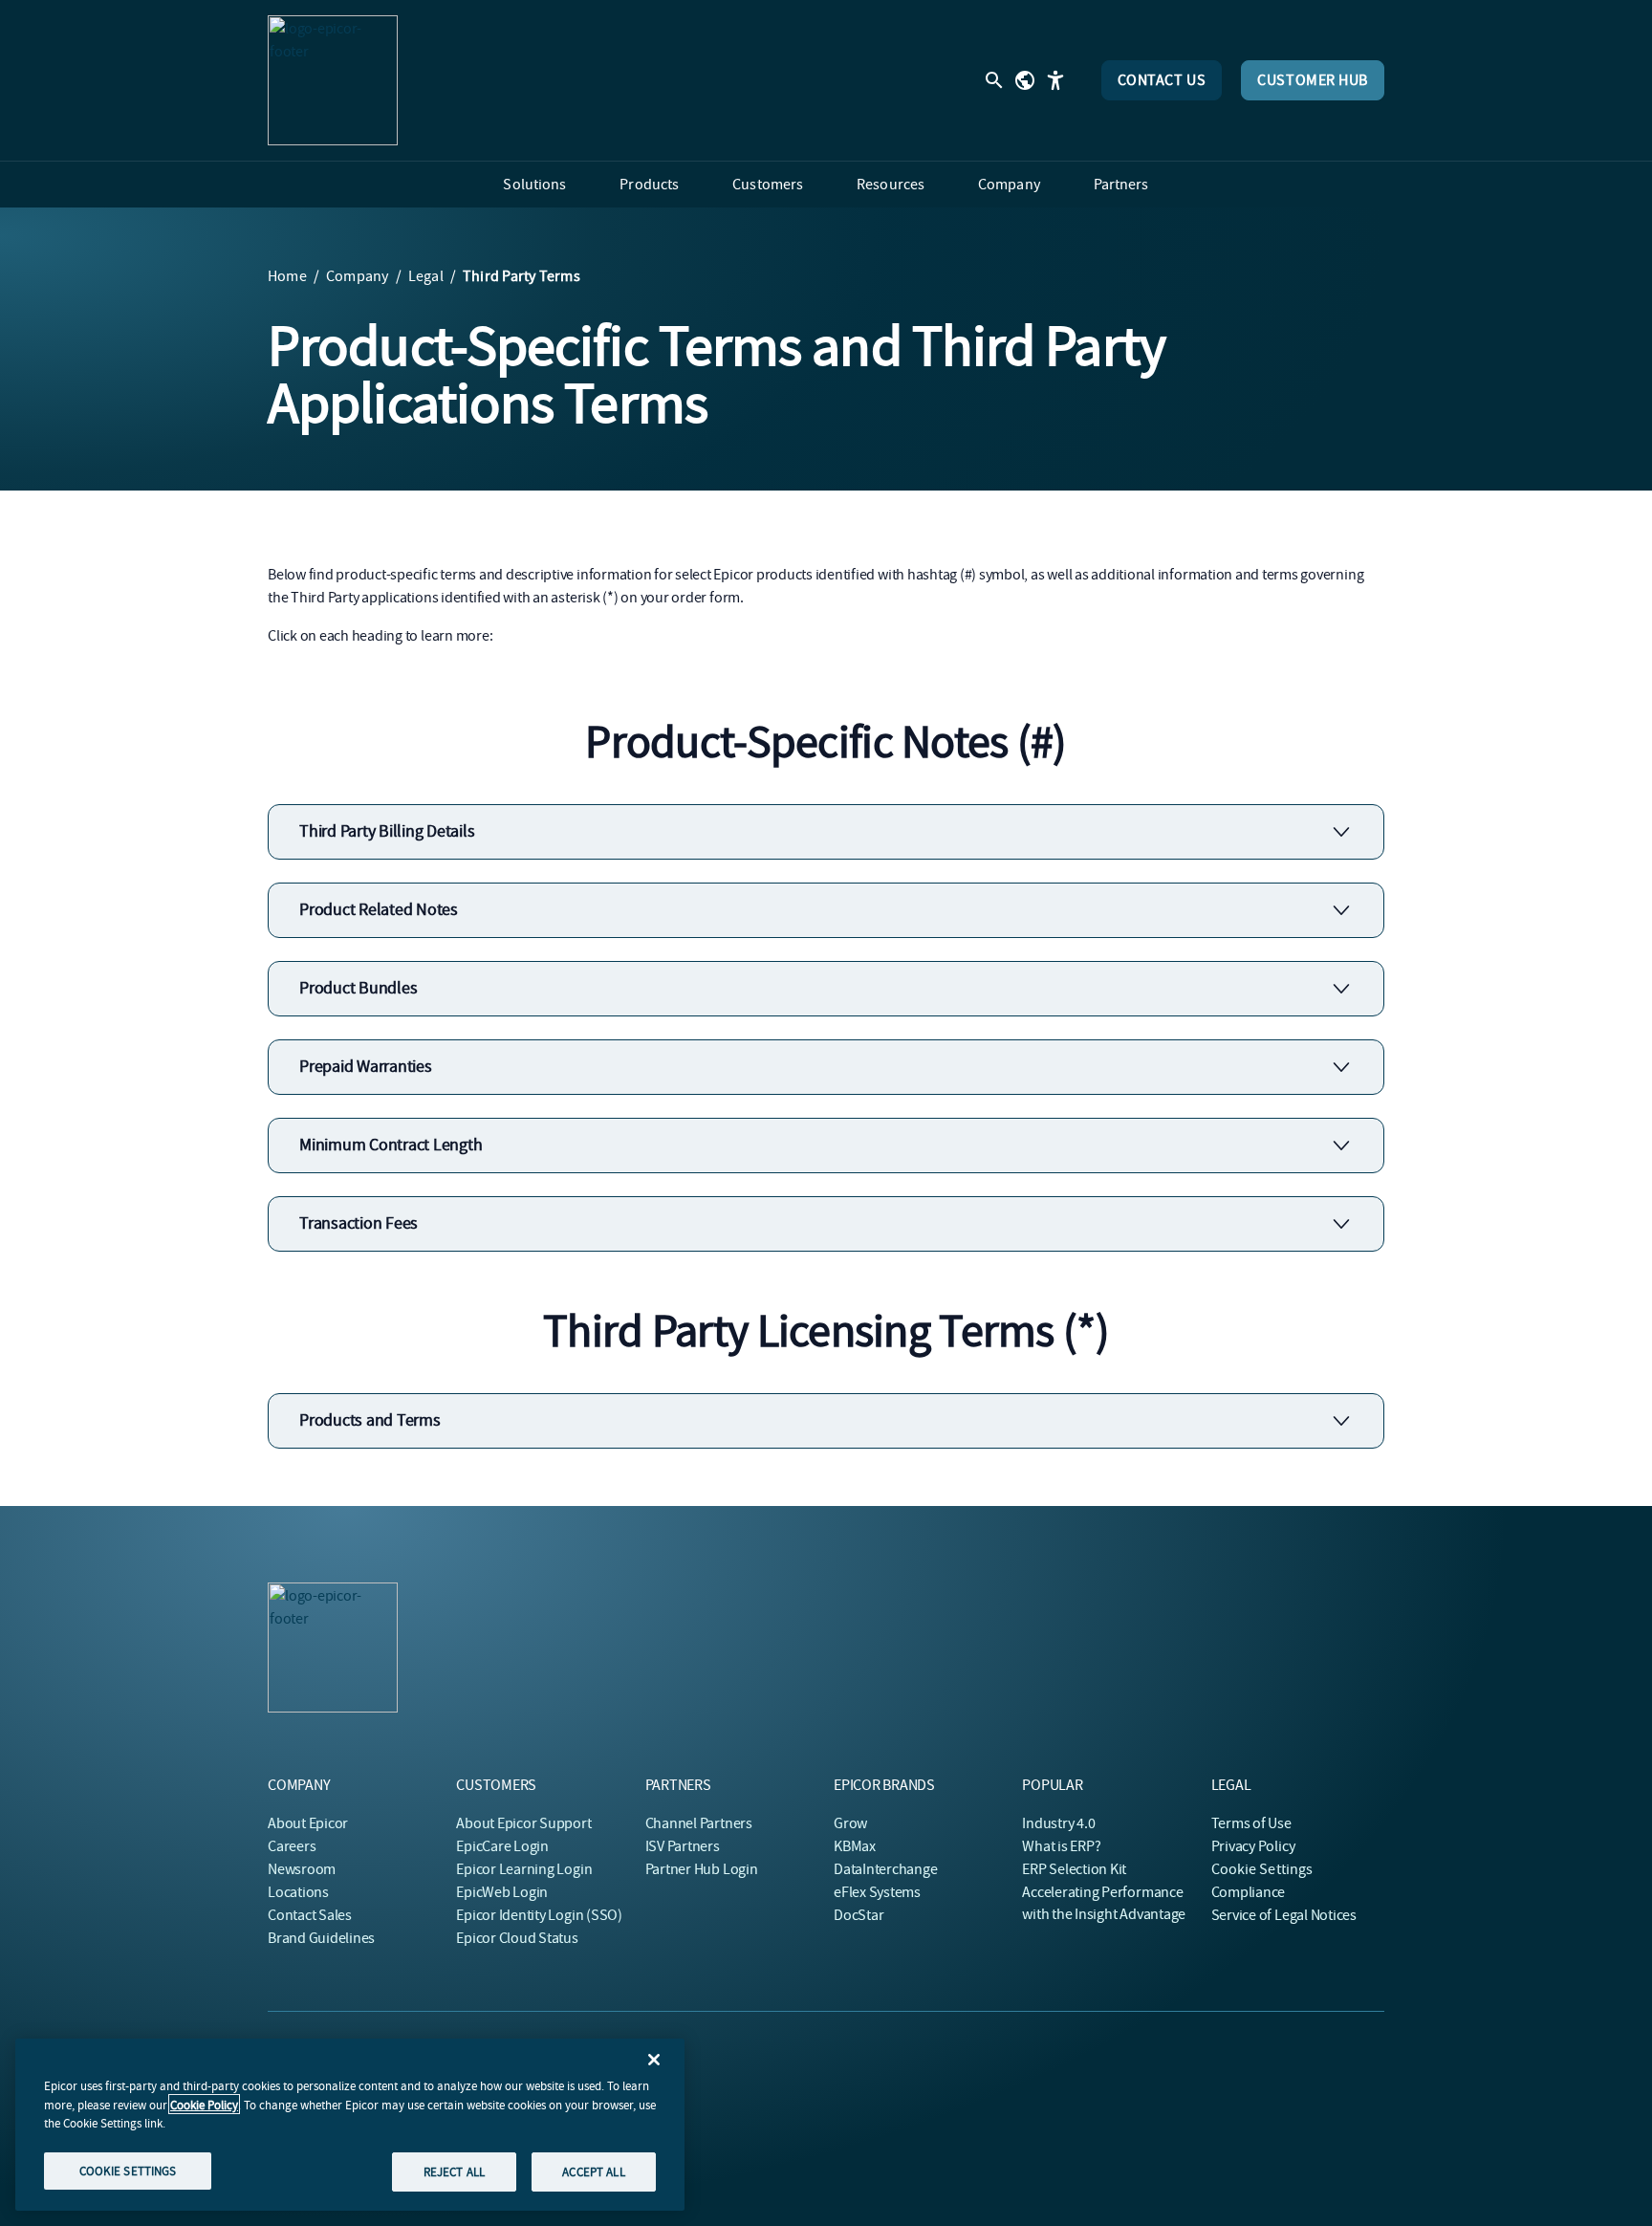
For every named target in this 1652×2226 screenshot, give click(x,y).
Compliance (1249, 1892)
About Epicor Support (523, 1823)
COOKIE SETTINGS (128, 2170)
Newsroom (302, 1869)
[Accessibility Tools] (1055, 80)
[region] (350, 2125)
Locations (298, 1892)
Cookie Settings (1262, 1869)
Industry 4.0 (1058, 1823)
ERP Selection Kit (1074, 1869)
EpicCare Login (502, 1846)
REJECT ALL (454, 2171)
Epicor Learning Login (524, 1869)
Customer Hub (1313, 80)
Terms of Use (1251, 1823)
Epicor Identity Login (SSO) (539, 1915)
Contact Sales (310, 1915)
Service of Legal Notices (1284, 1915)
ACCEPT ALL (593, 2171)
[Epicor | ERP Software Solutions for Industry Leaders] (333, 80)
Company (358, 276)
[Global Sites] (1025, 80)
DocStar (859, 1915)
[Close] (654, 2060)
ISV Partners (683, 1846)
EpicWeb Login (502, 1892)
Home (287, 276)
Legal (426, 276)
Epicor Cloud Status (517, 1938)
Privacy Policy (1253, 1846)
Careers (292, 1846)
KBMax (855, 1846)
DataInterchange (885, 1869)
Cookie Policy (204, 2104)
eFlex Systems (877, 1892)
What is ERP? (1061, 1846)
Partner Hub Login (702, 1869)
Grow (850, 1823)
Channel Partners (699, 1823)
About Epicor (308, 1823)
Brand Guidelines (321, 1938)
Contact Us (1162, 80)
